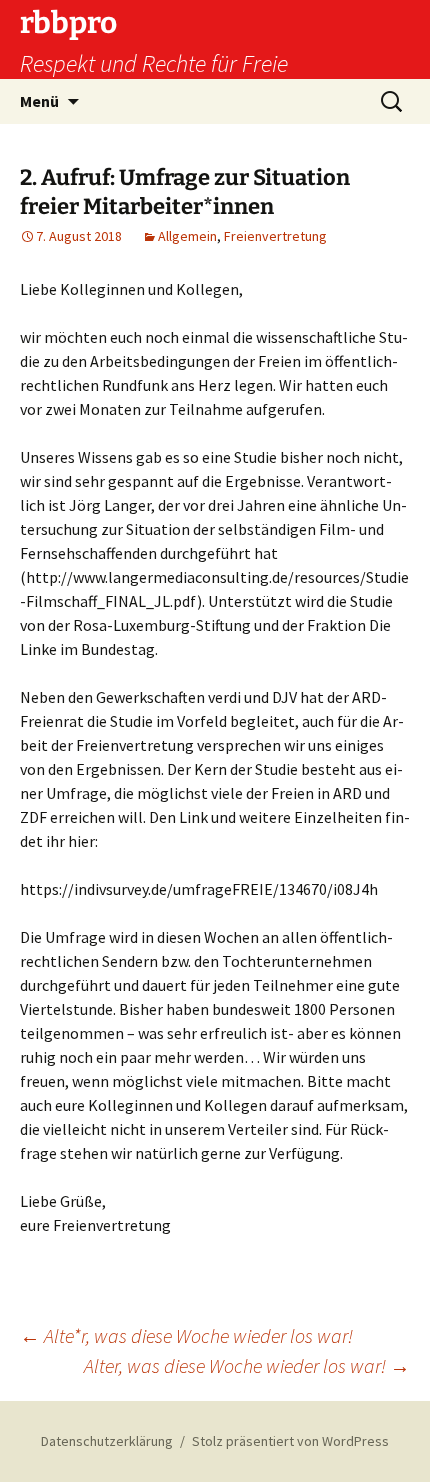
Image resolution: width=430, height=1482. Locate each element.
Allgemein (187, 236)
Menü (39, 101)
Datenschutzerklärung (107, 1441)
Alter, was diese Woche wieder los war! (247, 1365)
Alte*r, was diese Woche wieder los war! (186, 1335)
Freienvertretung (275, 236)
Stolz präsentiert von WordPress (290, 1441)
